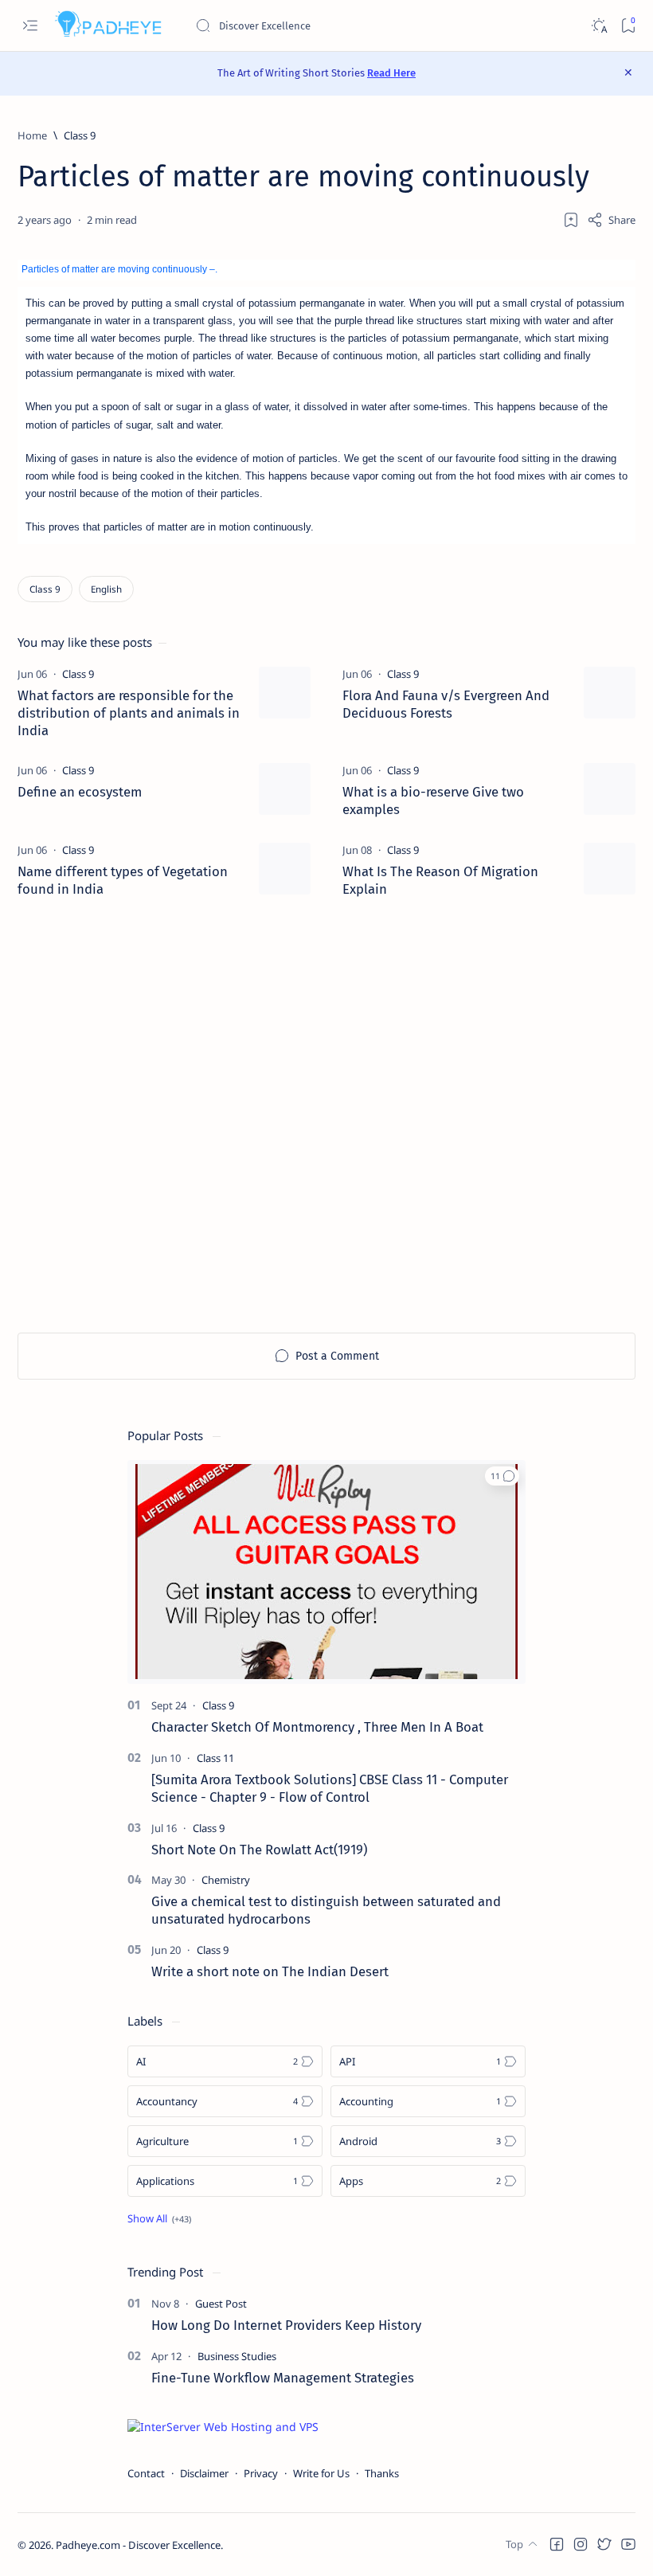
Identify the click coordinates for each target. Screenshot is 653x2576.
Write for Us (321, 2473)
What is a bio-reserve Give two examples (433, 801)
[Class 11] (215, 1758)
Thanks (382, 2473)
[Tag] (78, 674)
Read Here (391, 73)
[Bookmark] (628, 26)
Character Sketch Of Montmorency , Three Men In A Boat (317, 1727)
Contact (146, 2473)
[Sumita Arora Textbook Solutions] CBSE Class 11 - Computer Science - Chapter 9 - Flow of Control (330, 1788)
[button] (502, 1476)
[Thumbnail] (285, 693)
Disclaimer (204, 2473)
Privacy (261, 2473)
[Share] (611, 220)
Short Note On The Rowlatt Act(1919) (259, 1850)
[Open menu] (30, 26)
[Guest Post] (221, 2304)
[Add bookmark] (571, 220)
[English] (106, 589)
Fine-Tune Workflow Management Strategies (283, 2378)
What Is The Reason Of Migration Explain (440, 880)
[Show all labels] (159, 2218)
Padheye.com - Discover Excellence (138, 2545)
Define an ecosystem (80, 792)
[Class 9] (45, 589)
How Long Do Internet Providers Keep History (286, 2325)
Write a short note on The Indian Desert (270, 1971)
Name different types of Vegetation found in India (123, 880)
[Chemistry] (226, 1880)
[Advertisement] (326, 1116)
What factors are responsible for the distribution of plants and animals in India (129, 713)
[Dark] (598, 26)
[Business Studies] (237, 2356)
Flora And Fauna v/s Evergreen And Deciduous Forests (446, 704)
